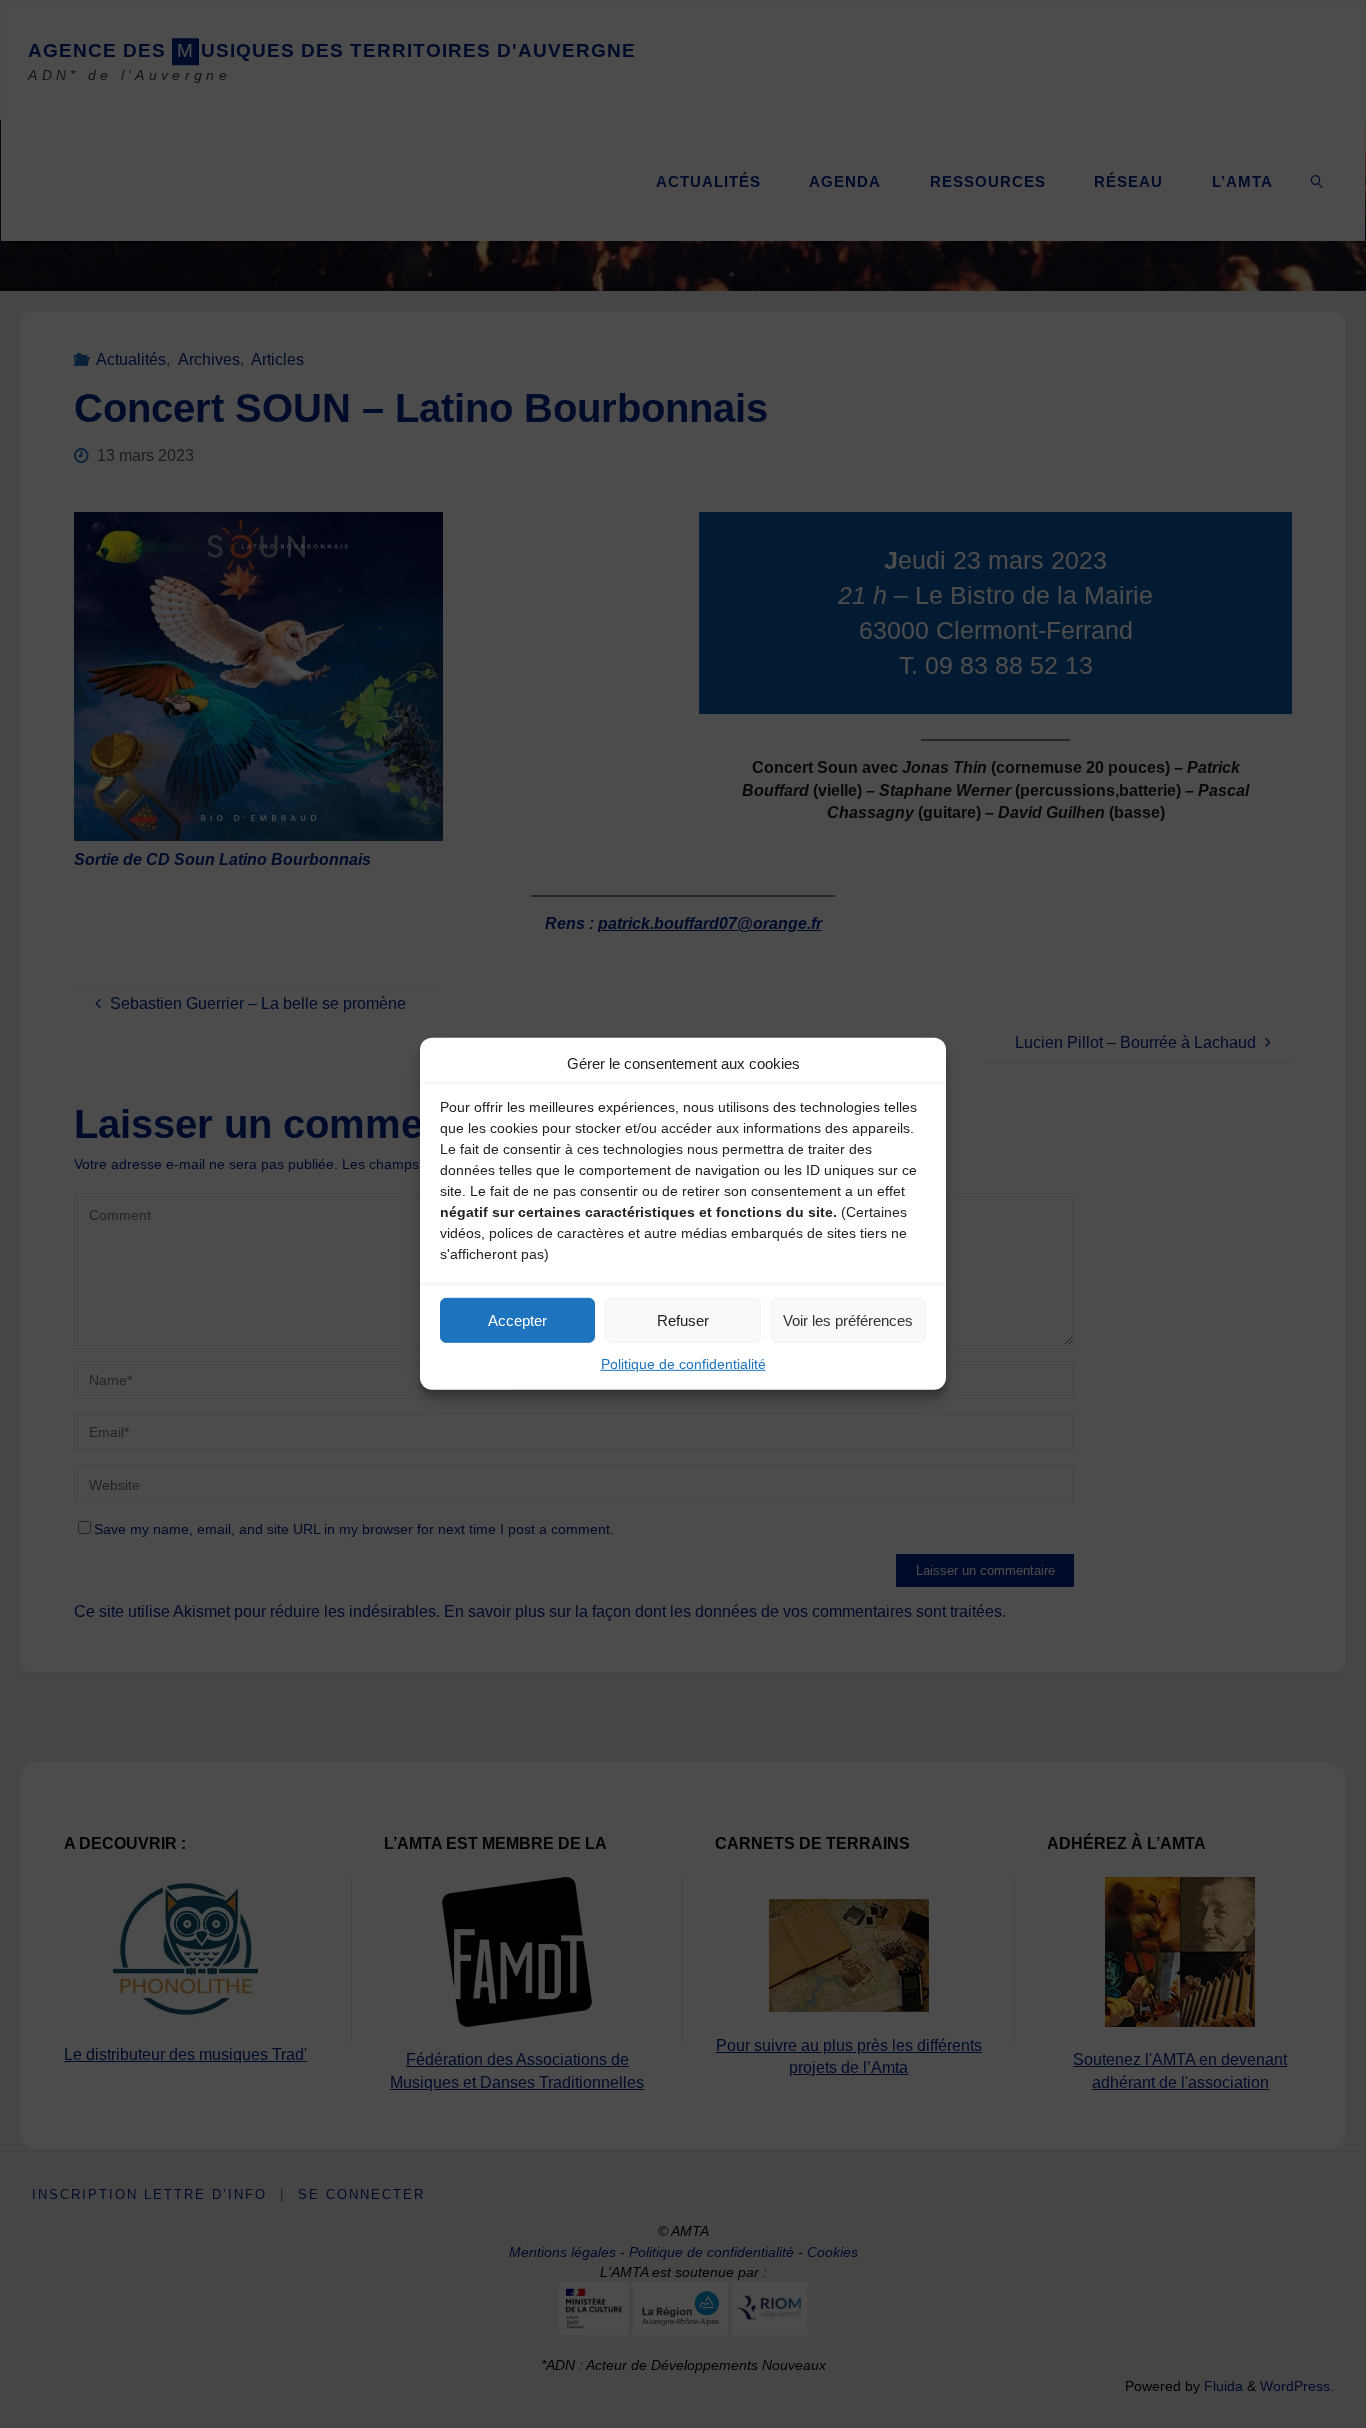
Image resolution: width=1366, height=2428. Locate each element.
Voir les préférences (848, 1319)
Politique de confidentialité (683, 1364)
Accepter (517, 1319)
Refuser (683, 1319)
